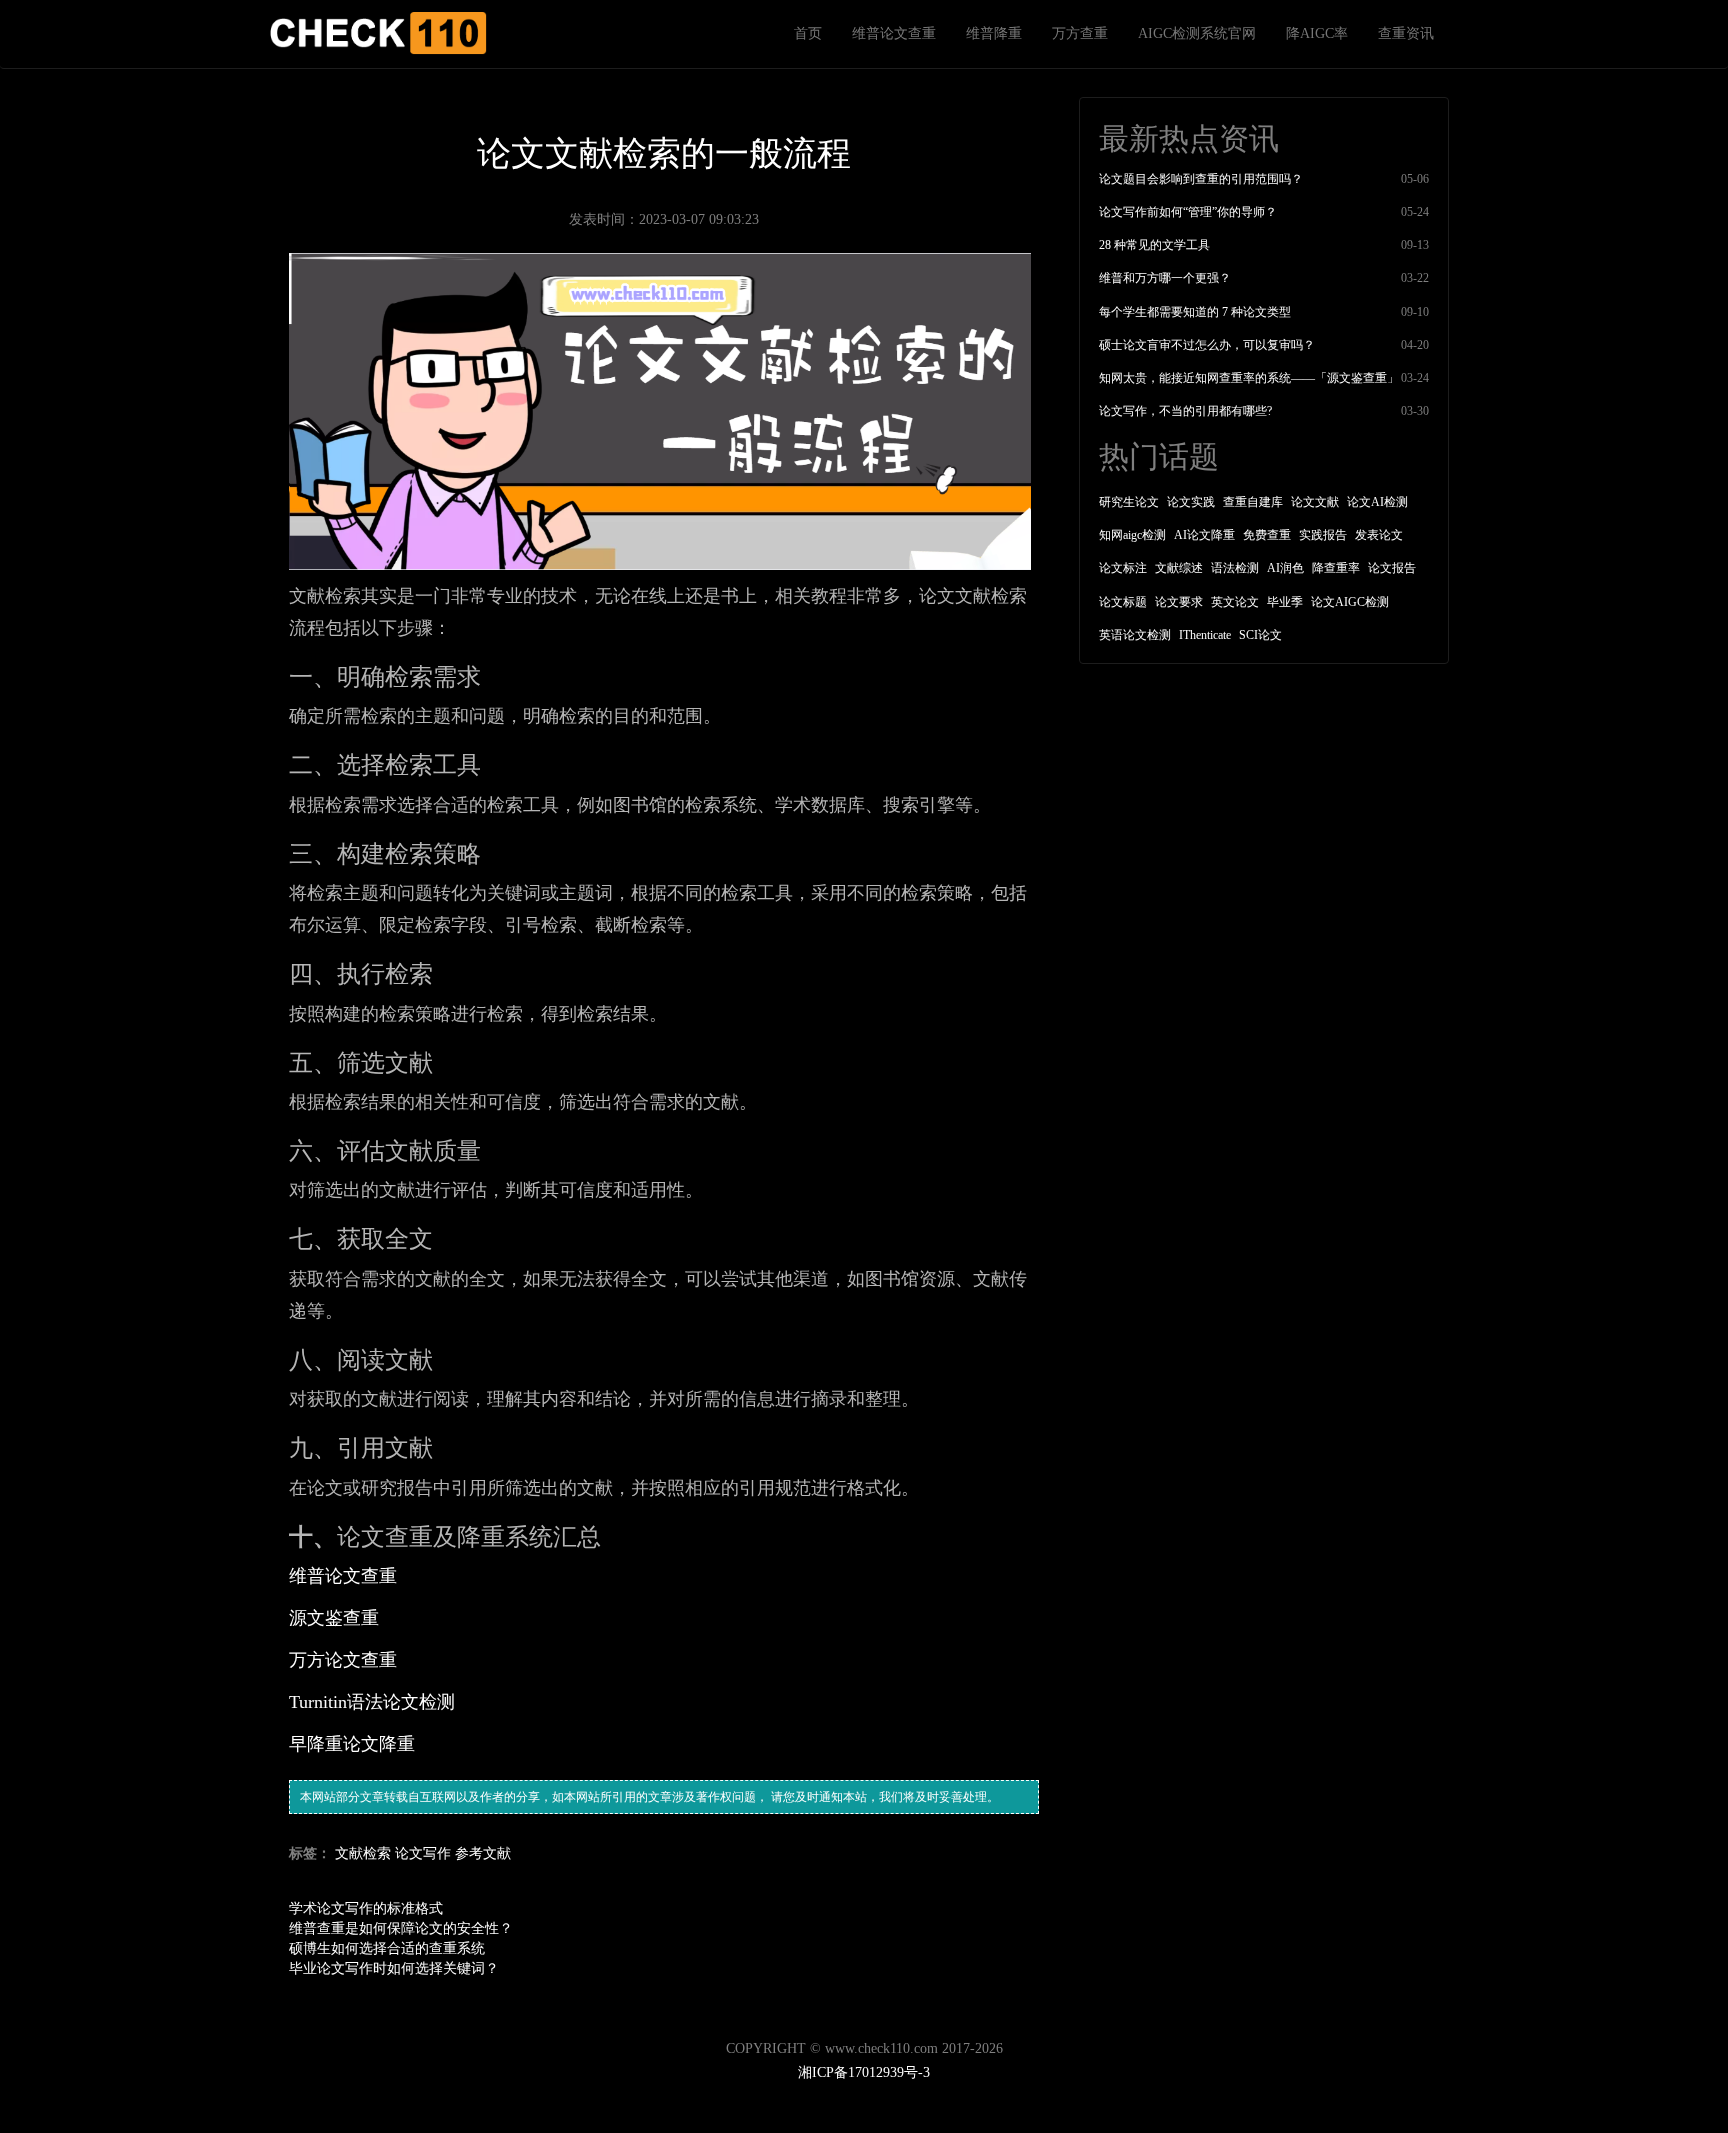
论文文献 (1315, 502)
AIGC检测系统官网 (1197, 33)
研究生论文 (1129, 502)
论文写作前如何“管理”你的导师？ (1188, 212)
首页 (808, 33)
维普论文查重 (894, 33)
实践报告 (1323, 535)
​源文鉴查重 (334, 1618)
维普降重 (994, 33)
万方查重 (1080, 33)
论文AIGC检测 (1350, 602)
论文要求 (1179, 602)
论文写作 (423, 1853)
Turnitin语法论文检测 (372, 1702)
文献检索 (363, 1853)
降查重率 (1336, 568)
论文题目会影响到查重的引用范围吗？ (1201, 179)
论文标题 (1123, 602)
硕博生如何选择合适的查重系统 (387, 1948)
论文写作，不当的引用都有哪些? (1185, 411)
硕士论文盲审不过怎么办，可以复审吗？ (1207, 345)
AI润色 (1285, 568)
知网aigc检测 (1132, 535)
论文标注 (1123, 568)
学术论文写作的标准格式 (366, 1908)
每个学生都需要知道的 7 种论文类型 (1195, 312)
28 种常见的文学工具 (1154, 245)
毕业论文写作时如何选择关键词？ (394, 1968)
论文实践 (1191, 502)
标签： (310, 1853)
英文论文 (1235, 602)
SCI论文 (1260, 635)
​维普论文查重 (343, 1576)
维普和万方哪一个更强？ (1165, 278)
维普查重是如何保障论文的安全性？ (401, 1928)
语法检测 (1235, 568)
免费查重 (1267, 535)
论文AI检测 (1377, 502)
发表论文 (1379, 535)
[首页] (377, 33)
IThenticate (1205, 635)
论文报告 (1392, 568)
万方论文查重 (343, 1660)
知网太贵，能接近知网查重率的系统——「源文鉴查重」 (1249, 378)
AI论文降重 (1204, 535)
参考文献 (483, 1853)
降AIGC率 (1317, 33)
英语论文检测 (1135, 635)
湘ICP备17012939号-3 (864, 2072)
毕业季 (1285, 602)
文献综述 (1179, 568)
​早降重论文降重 (352, 1744)
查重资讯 (1406, 33)
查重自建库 (1253, 502)
